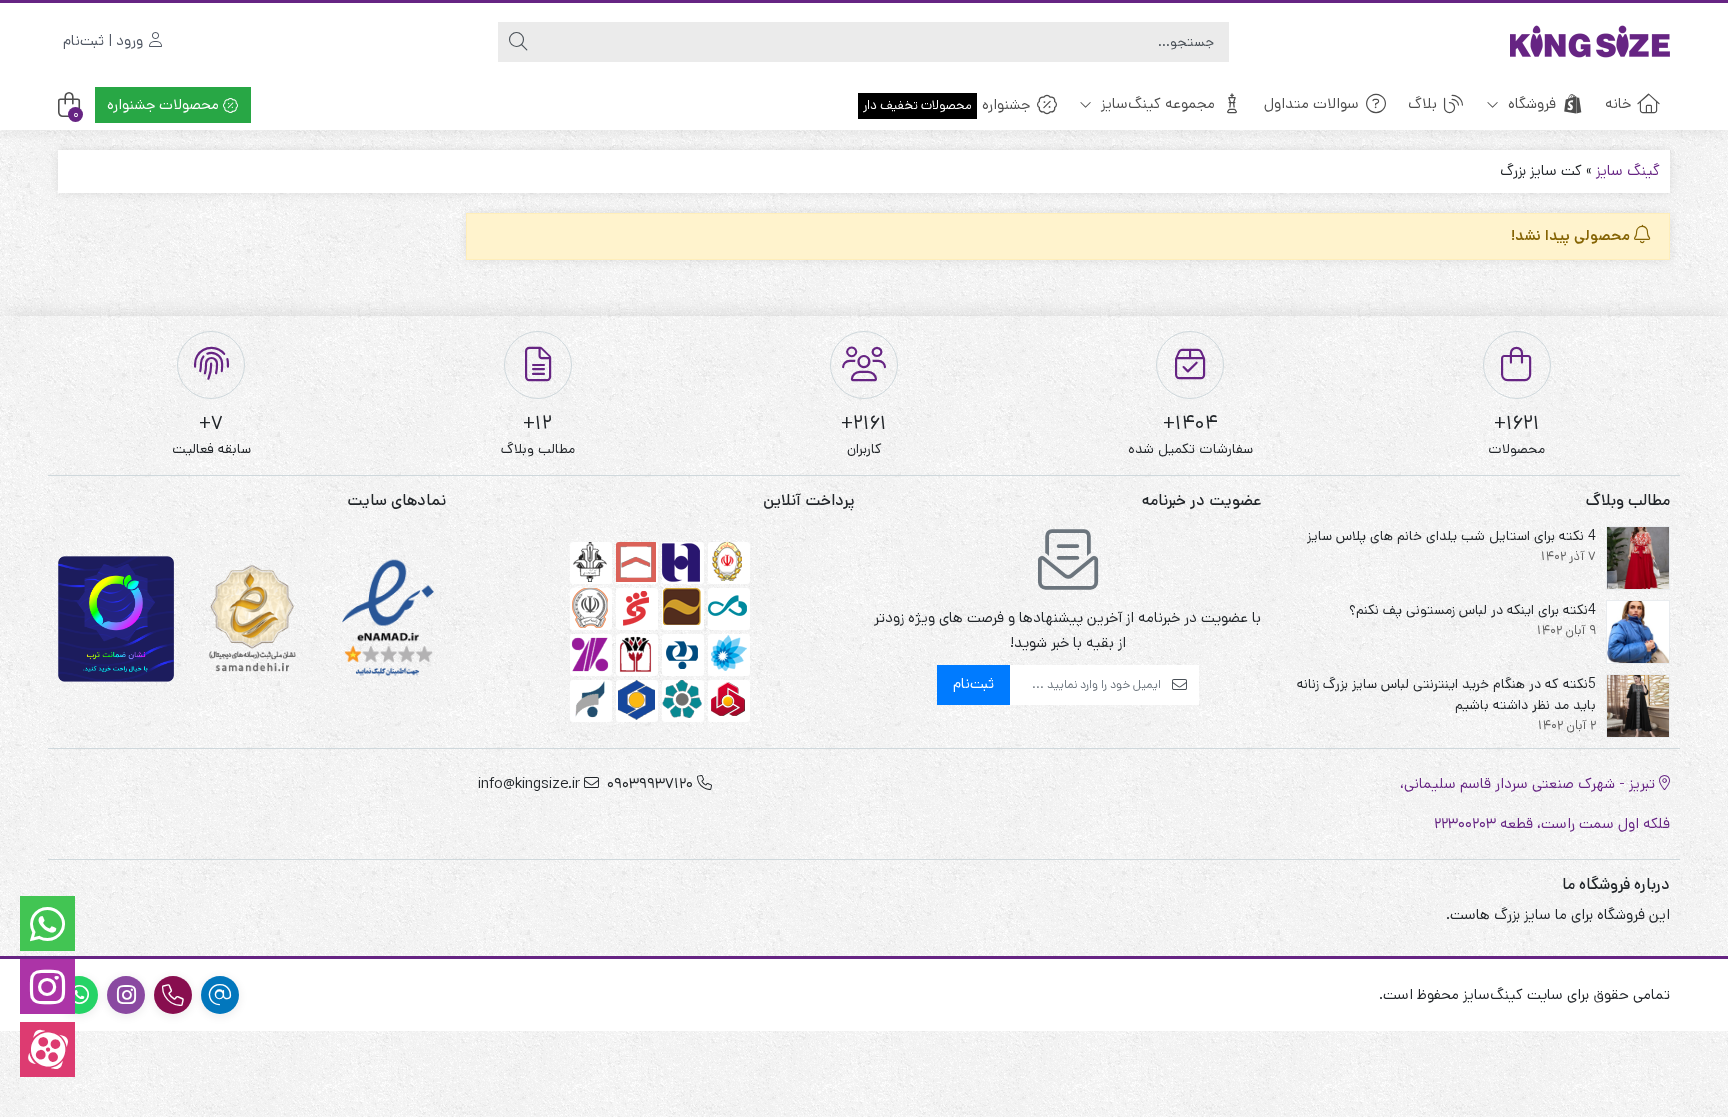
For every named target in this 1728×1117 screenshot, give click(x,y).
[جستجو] (518, 42)
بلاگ (1422, 103)
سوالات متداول (1311, 103)
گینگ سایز (1628, 170)
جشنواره (946, 104)
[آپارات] (47, 1049)
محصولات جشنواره (165, 104)
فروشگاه (1530, 103)
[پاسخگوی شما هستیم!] (47, 923)
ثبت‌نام (973, 683)
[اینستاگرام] (47, 986)
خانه (1618, 103)
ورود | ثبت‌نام (105, 40)
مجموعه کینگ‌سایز (1156, 103)
